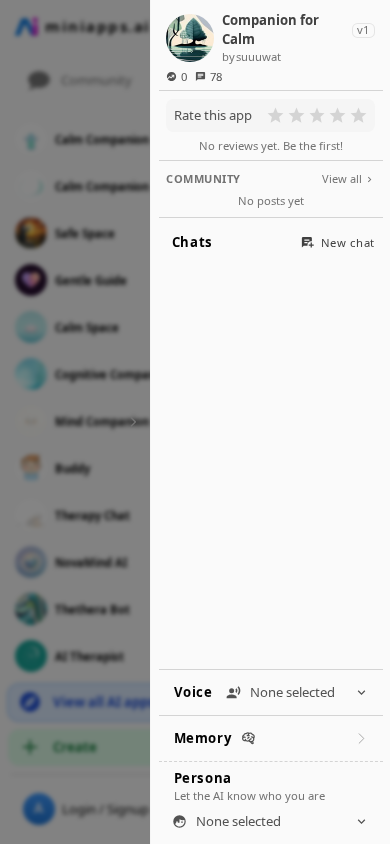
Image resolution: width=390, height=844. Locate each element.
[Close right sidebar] (130, 421)
